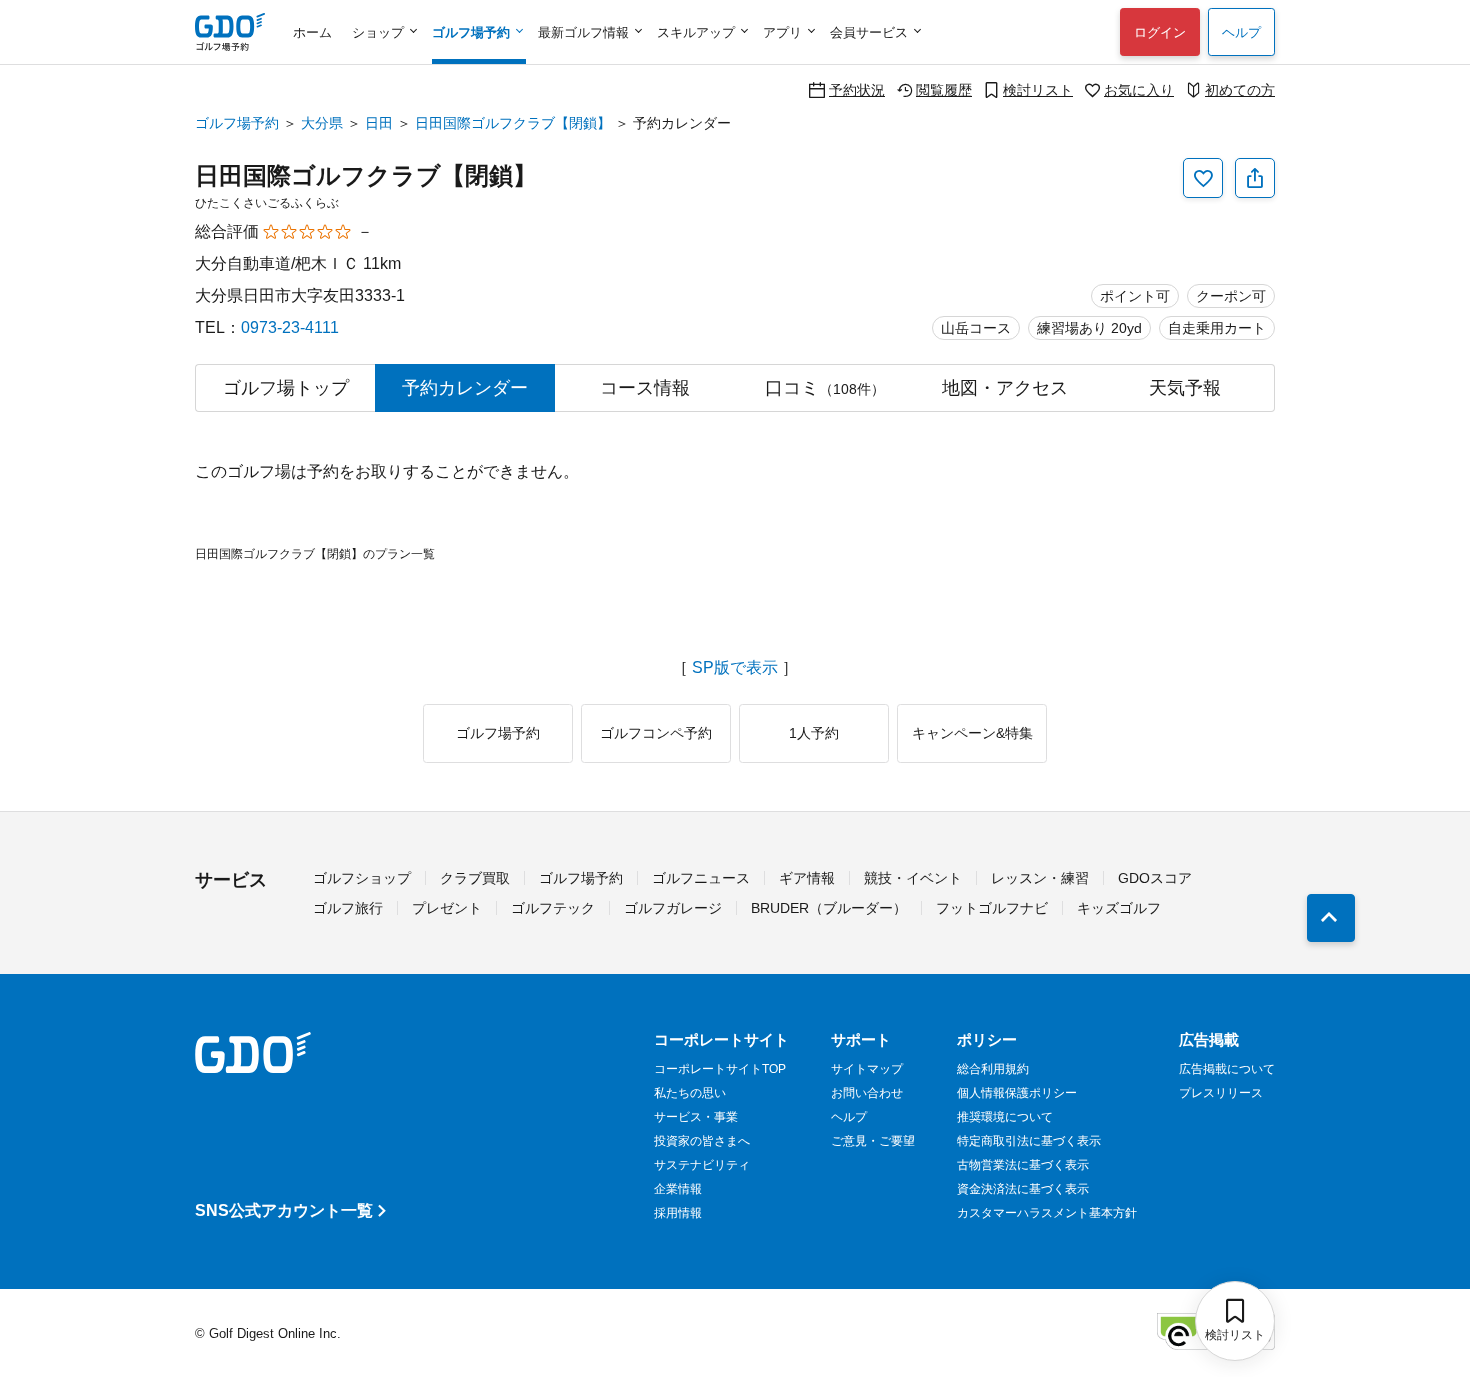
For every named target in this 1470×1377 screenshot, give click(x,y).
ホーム (312, 32)
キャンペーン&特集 (972, 733)
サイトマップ (867, 1069)
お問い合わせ (867, 1093)
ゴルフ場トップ (286, 388)
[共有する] (1255, 178)
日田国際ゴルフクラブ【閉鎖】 (513, 123)
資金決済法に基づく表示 (1023, 1189)
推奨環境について (1005, 1117)
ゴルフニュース (701, 878)
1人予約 (814, 733)
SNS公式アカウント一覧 (284, 1210)
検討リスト (1038, 89)
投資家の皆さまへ (702, 1141)
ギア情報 (807, 878)
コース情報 (645, 388)
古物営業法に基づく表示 (1023, 1165)
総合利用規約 (993, 1069)
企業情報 (678, 1189)
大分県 (322, 123)
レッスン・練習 (1040, 878)
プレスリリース (1221, 1093)
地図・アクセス (1005, 388)
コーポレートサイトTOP (720, 1069)
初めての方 (1240, 89)
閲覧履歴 (944, 89)
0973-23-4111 (290, 327)
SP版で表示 (735, 668)
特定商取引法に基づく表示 (1029, 1141)
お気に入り (1139, 89)
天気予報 (1185, 388)
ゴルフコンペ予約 (656, 733)
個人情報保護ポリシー (1017, 1093)
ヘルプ (1241, 32)
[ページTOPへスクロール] (1331, 918)
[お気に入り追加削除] (1203, 178)
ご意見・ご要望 (873, 1141)
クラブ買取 (475, 878)
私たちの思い (690, 1093)
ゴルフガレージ (673, 908)
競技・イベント (913, 878)
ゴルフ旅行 (348, 908)
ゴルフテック (553, 908)
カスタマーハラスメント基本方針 (1047, 1213)
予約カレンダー (465, 388)
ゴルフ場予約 (237, 123)
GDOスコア (1155, 878)
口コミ (825, 388)
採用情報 (678, 1213)
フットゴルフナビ (992, 908)
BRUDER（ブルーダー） (829, 908)
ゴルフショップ (362, 878)
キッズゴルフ (1119, 908)
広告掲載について (1227, 1069)
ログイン (1160, 32)
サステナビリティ (702, 1165)
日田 (379, 123)
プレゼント (447, 908)
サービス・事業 (696, 1117)
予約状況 (857, 89)
